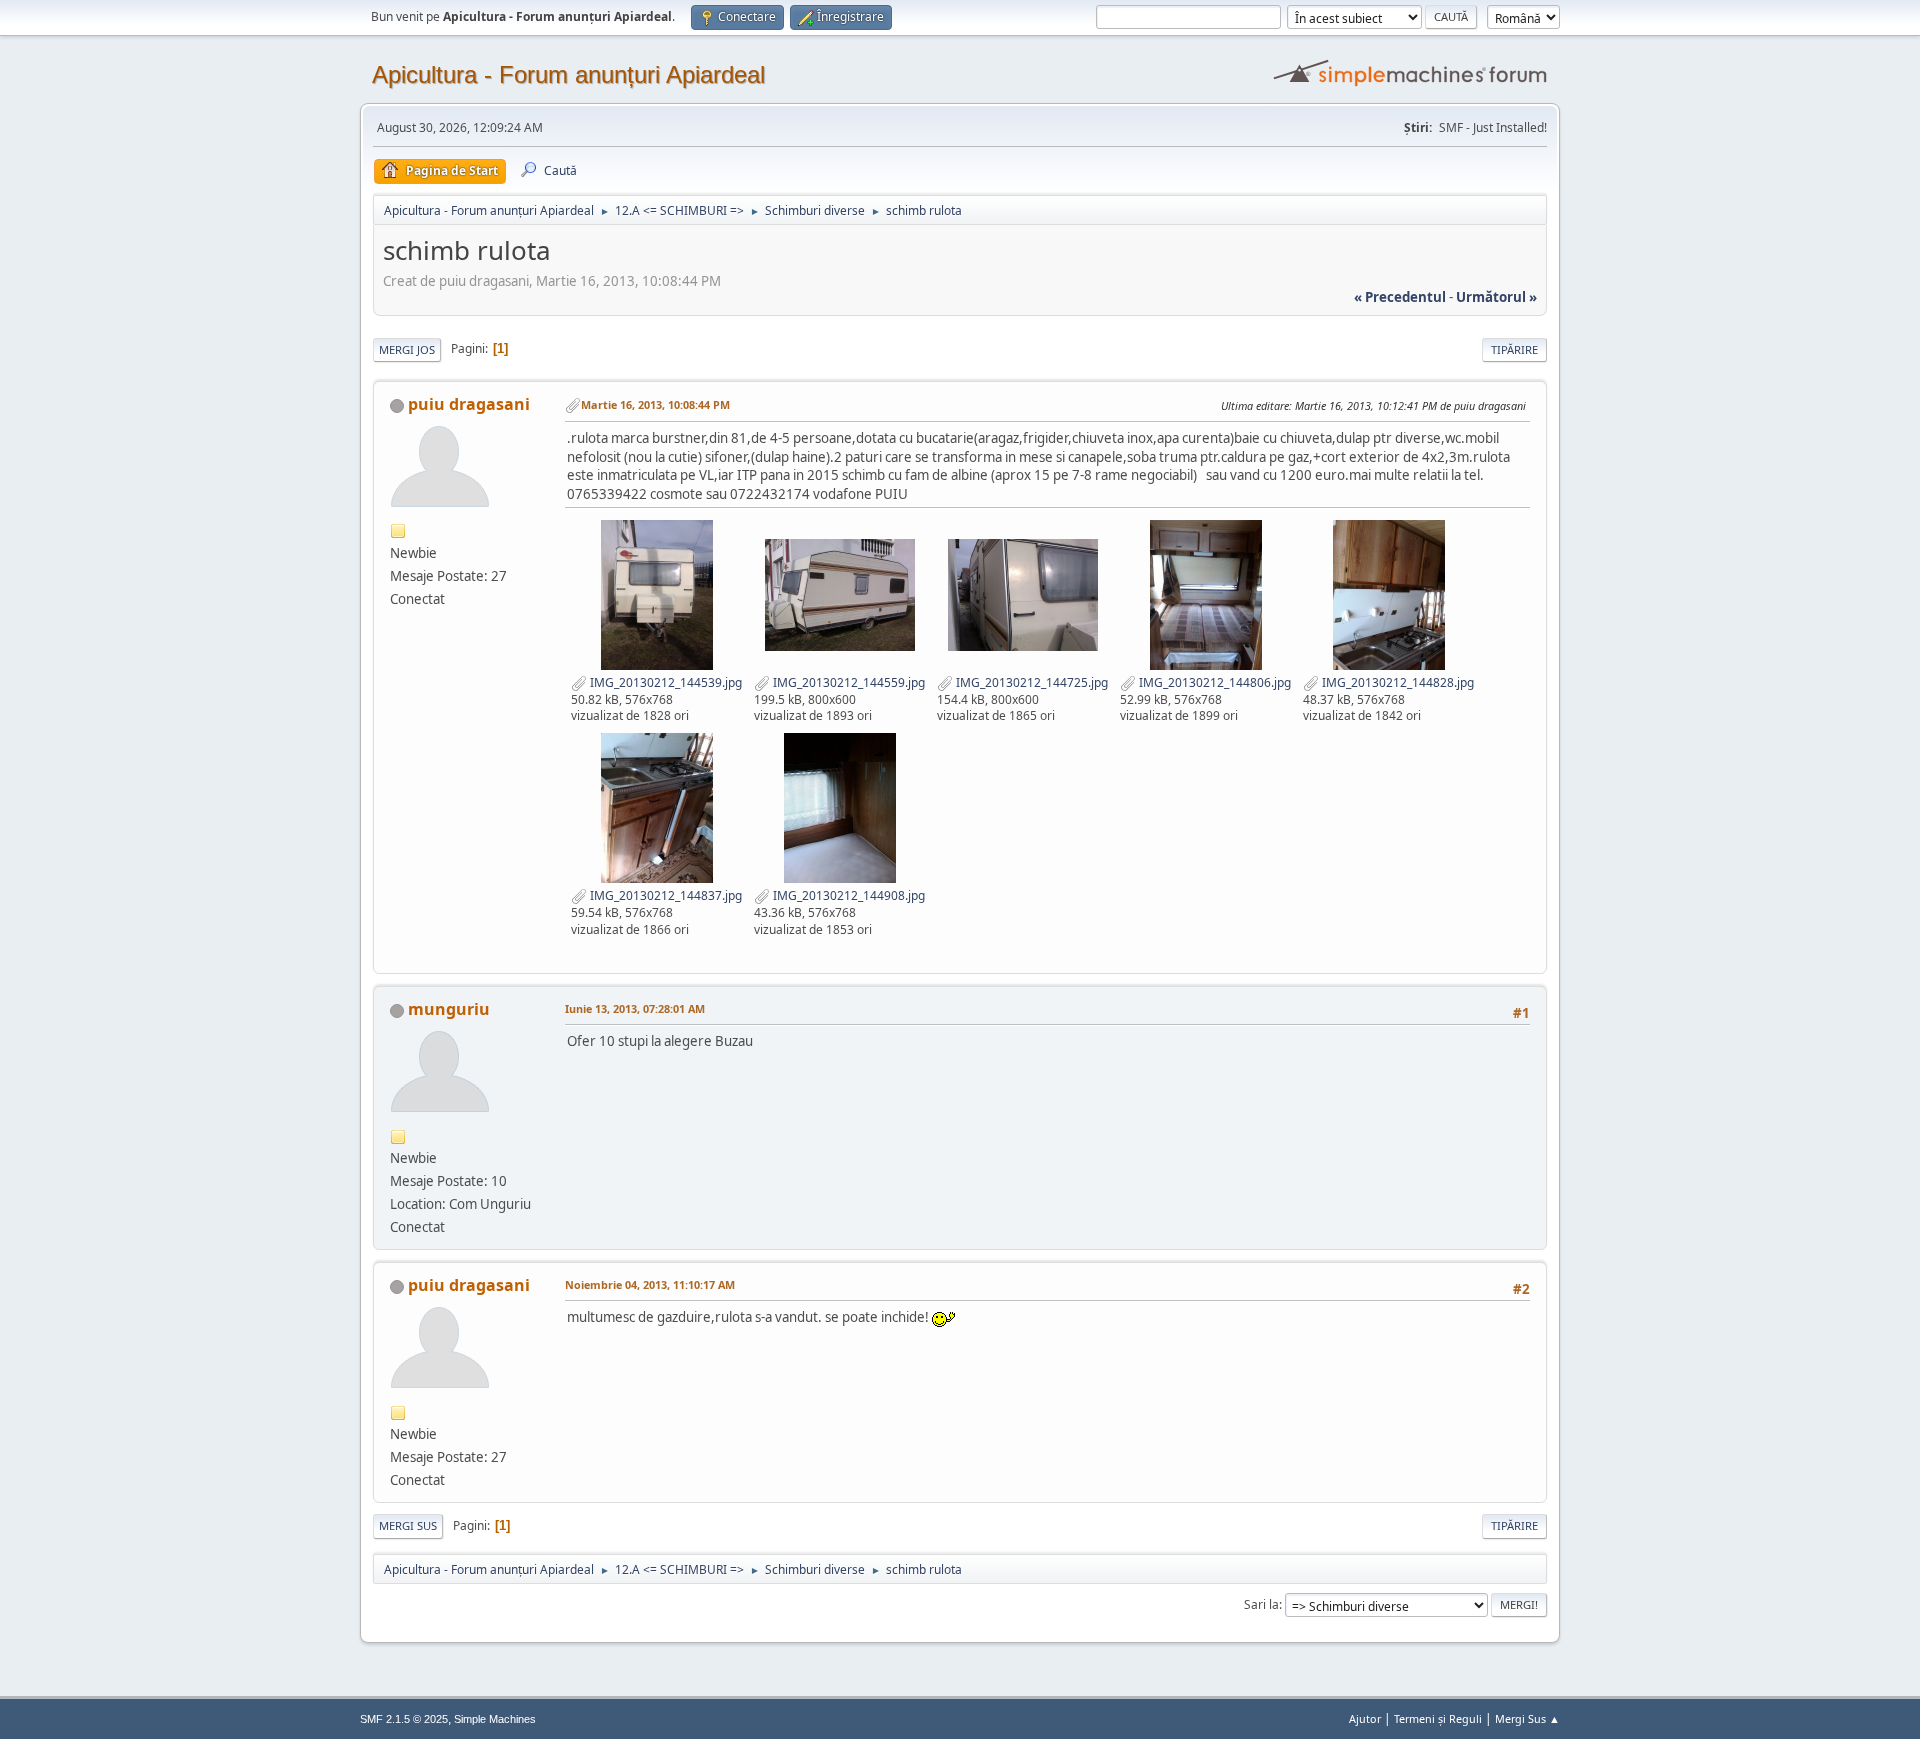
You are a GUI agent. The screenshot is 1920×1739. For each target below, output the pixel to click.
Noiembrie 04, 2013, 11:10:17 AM (650, 1284)
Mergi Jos (407, 349)
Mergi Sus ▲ (1527, 1718)
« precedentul (1400, 297)
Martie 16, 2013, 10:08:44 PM (655, 404)
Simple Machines (495, 1719)
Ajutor (1365, 1718)
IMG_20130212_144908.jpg (847, 895)
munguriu (449, 1009)
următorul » (1496, 297)
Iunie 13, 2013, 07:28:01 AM (635, 1008)
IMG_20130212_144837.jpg (664, 895)
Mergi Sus (408, 1525)
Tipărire (1514, 349)
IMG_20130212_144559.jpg (847, 682)
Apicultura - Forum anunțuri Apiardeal (568, 74)
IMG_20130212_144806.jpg (1213, 682)
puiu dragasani (469, 404)
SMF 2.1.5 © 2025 (404, 1719)
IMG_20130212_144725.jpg (1030, 682)
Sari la (1261, 1604)
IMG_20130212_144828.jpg (1396, 682)
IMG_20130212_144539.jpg (664, 682)
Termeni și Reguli (1438, 1718)
